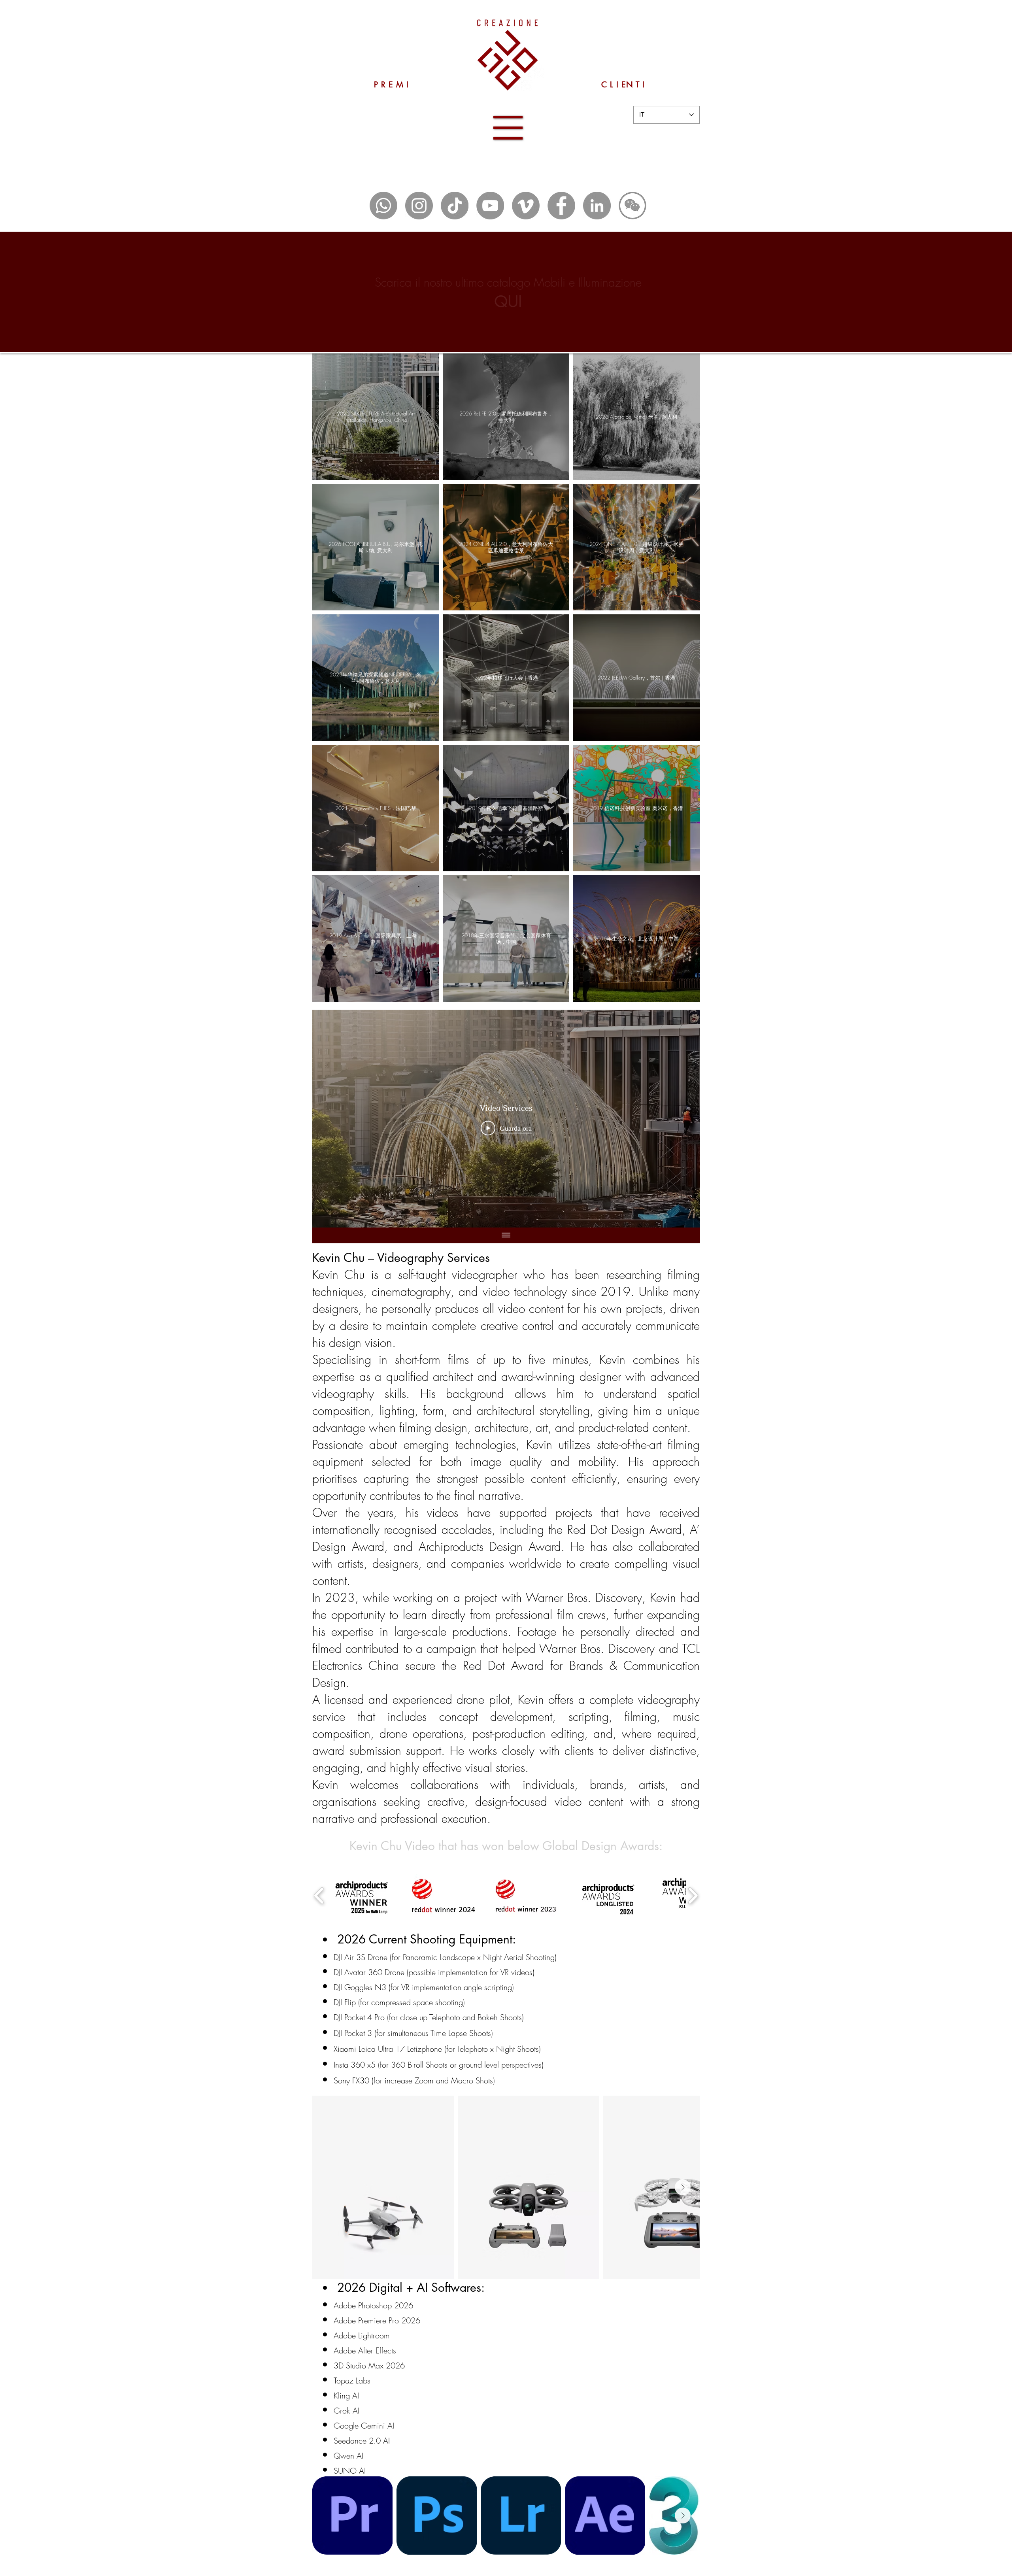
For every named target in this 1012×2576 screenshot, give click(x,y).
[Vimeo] (526, 206)
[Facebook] (561, 206)
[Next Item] (683, 2187)
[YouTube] (490, 206)
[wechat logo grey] (632, 206)
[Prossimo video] (683, 1119)
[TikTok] (455, 206)
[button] (508, 128)
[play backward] (319, 1896)
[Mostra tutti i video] (506, 1235)
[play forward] (693, 1896)
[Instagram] (419, 206)
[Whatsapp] (383, 206)
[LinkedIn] (597, 206)
